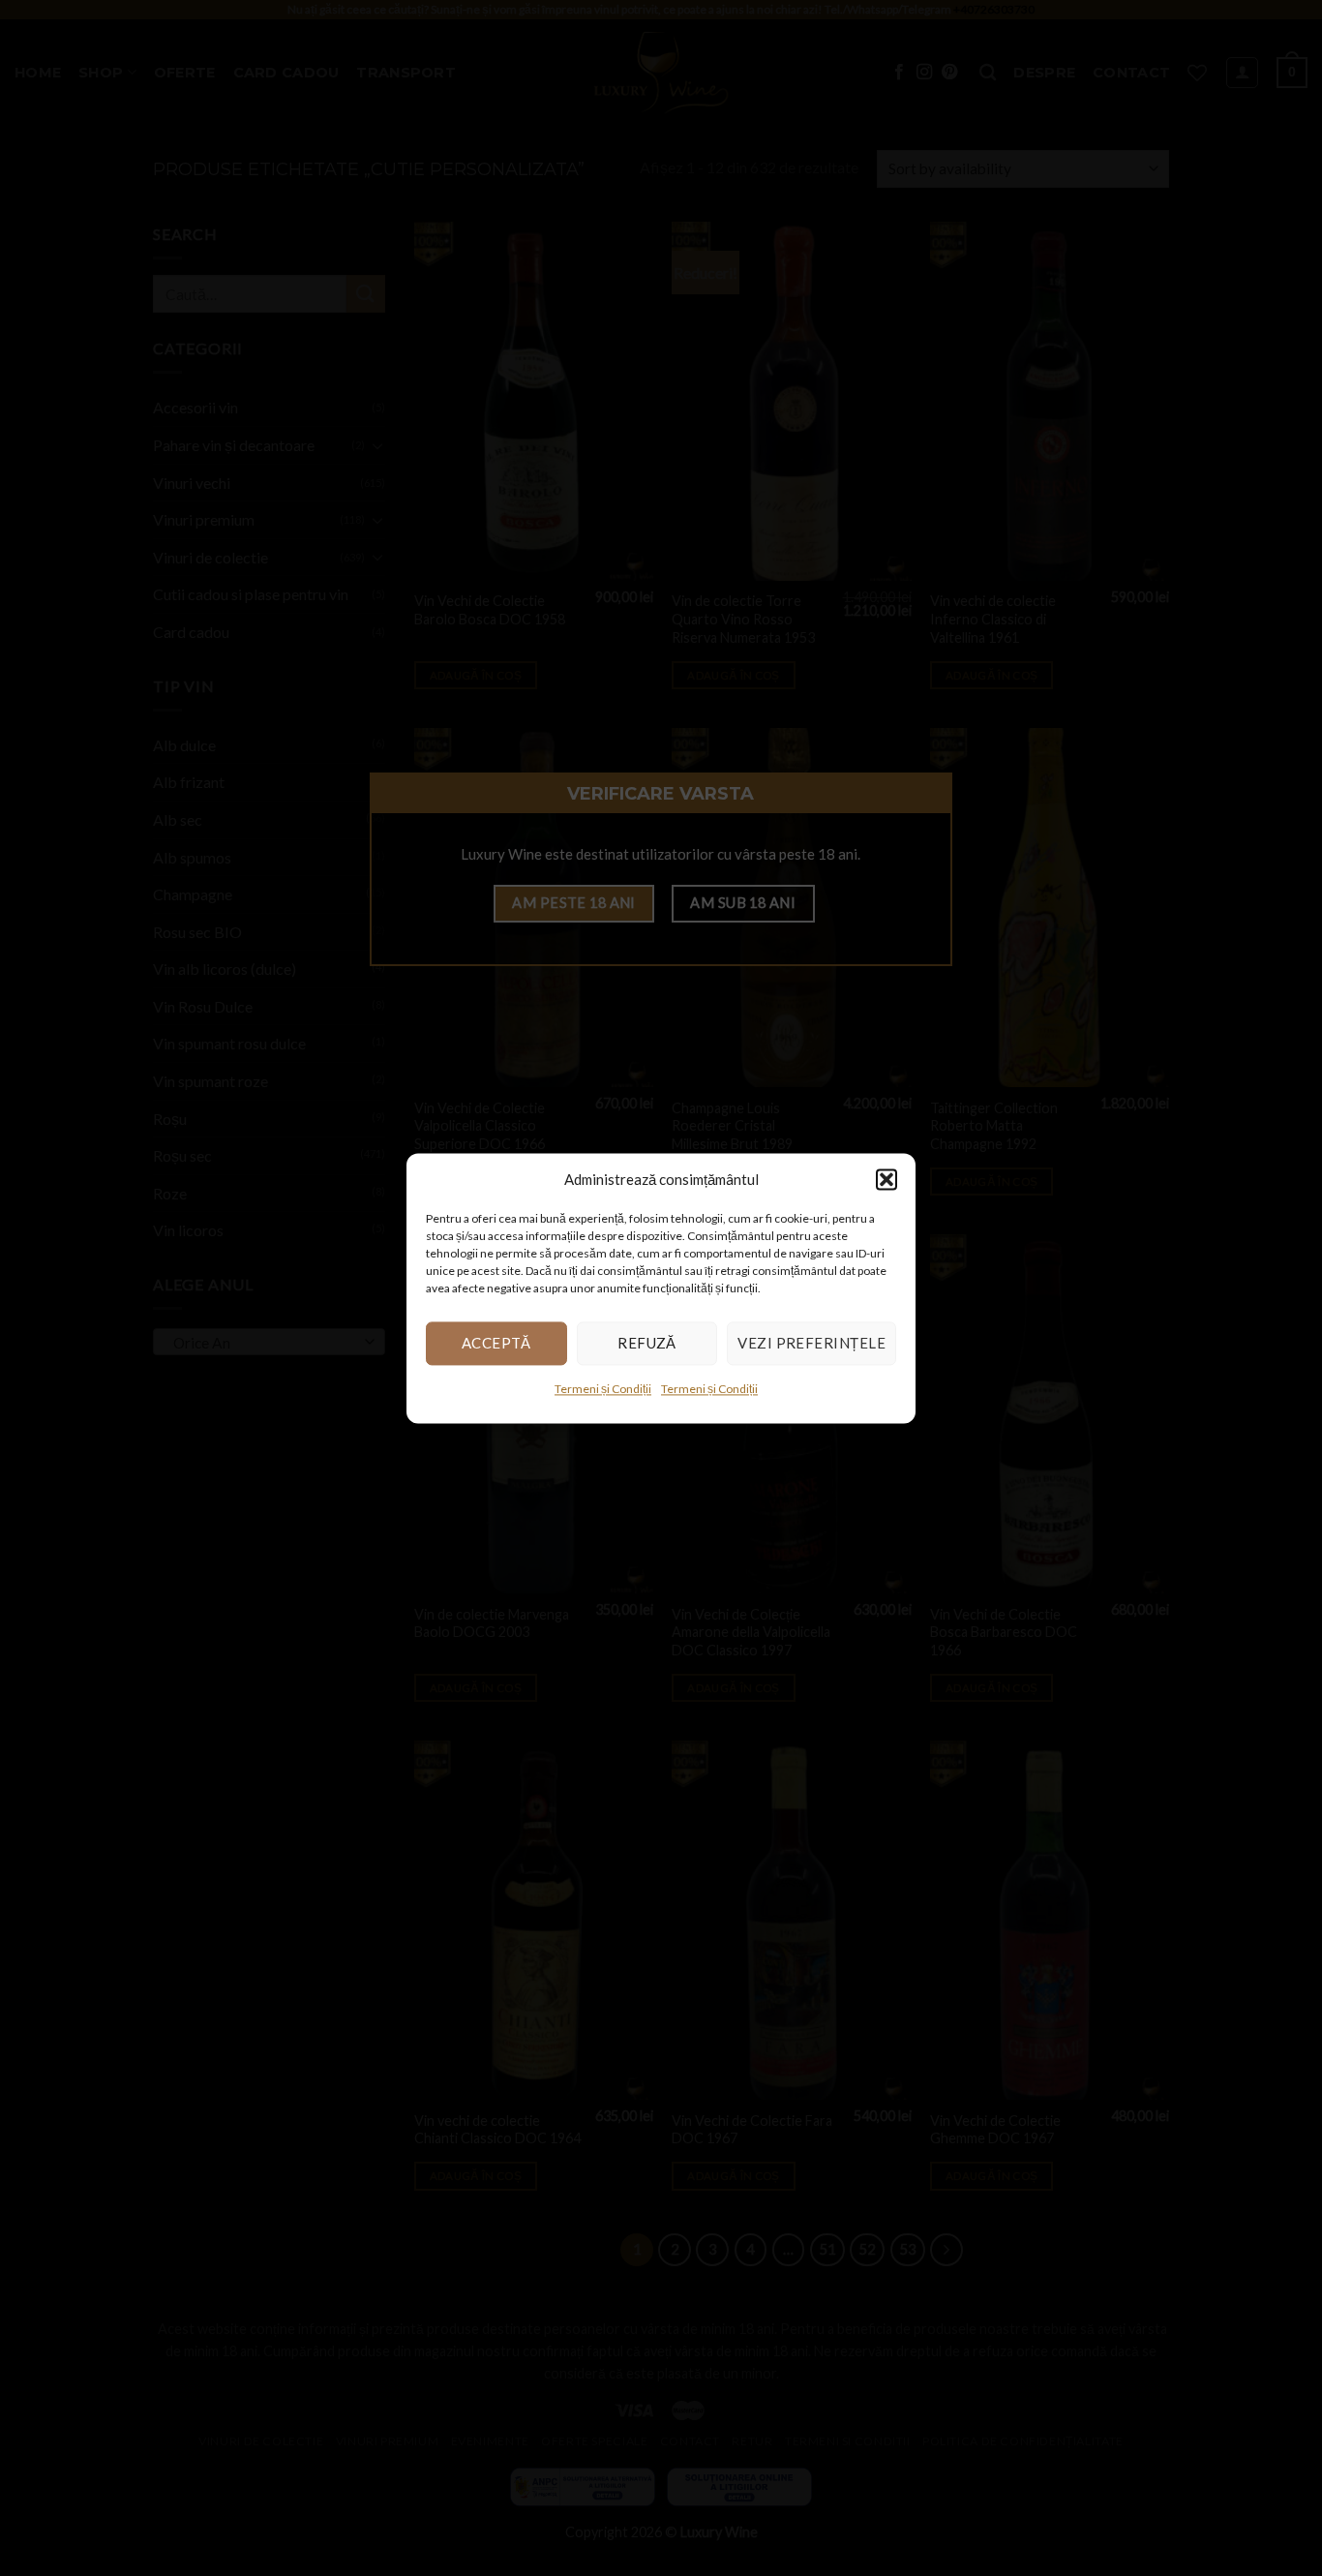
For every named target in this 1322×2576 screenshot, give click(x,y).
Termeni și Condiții (603, 1389)
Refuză (647, 1343)
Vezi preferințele (811, 1343)
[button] (886, 1179)
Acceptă (496, 1343)
